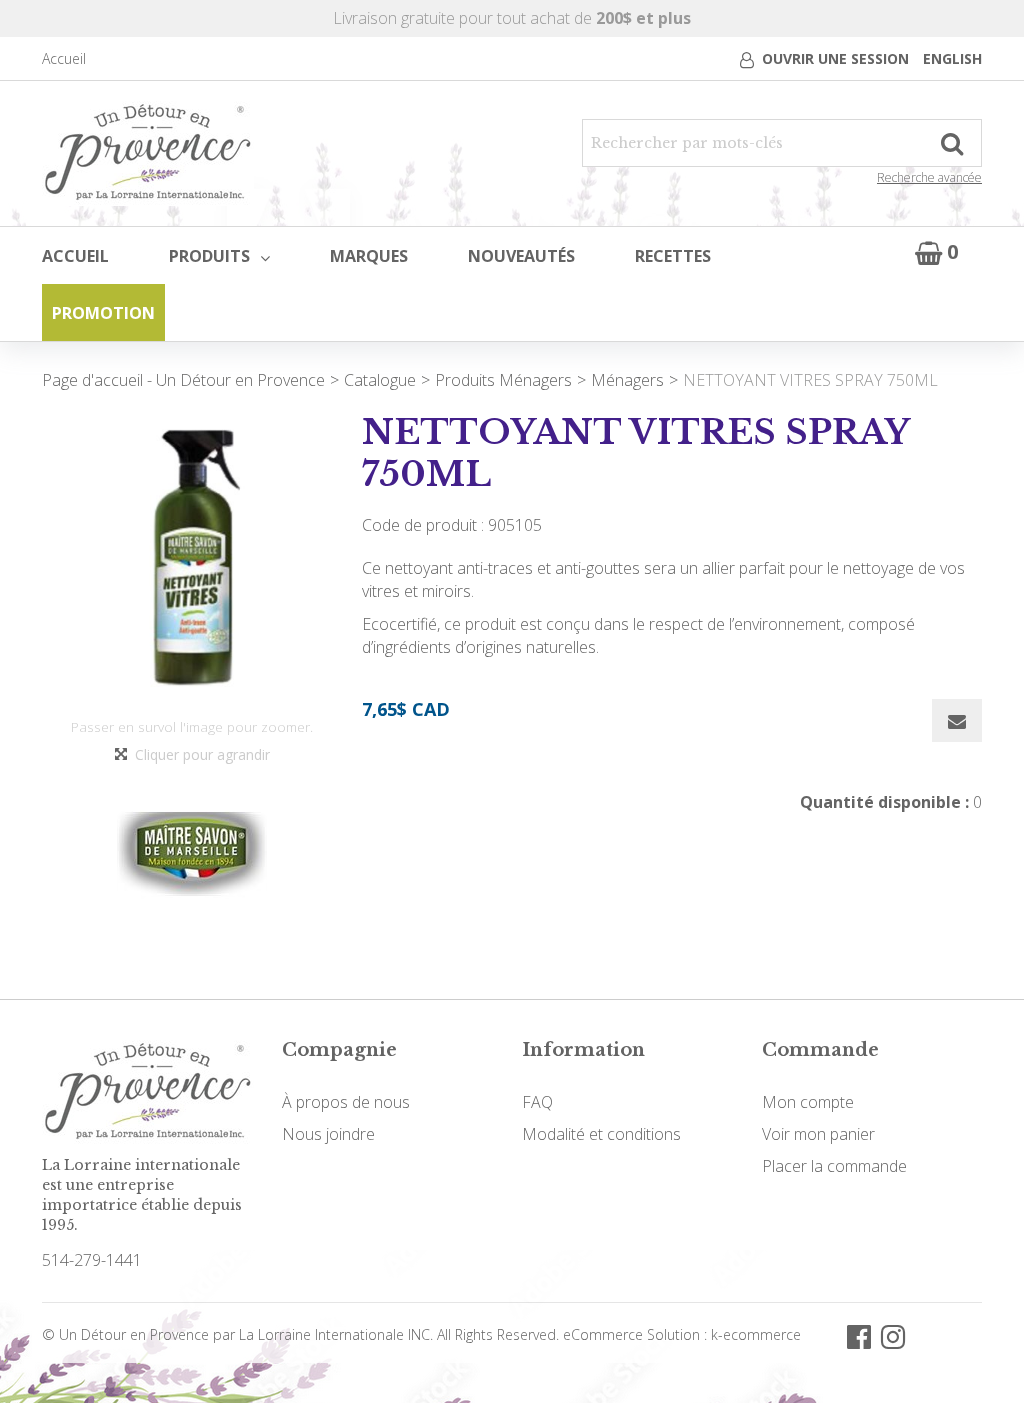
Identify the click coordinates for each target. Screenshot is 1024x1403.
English (952, 58)
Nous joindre (328, 1134)
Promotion (103, 313)
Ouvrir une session (835, 58)
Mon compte (808, 1102)
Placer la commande (834, 1166)
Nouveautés (521, 256)
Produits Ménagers (503, 380)
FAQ (537, 1102)
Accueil (64, 58)
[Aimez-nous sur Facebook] (859, 1334)
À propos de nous (346, 1102)
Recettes (673, 256)
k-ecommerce (756, 1334)
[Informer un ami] (957, 720)
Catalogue (380, 380)
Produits (209, 256)
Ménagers (627, 380)
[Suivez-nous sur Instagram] (893, 1334)
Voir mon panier (818, 1134)
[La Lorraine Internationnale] (148, 153)
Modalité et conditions (601, 1134)
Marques (369, 256)
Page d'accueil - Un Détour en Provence (183, 380)
